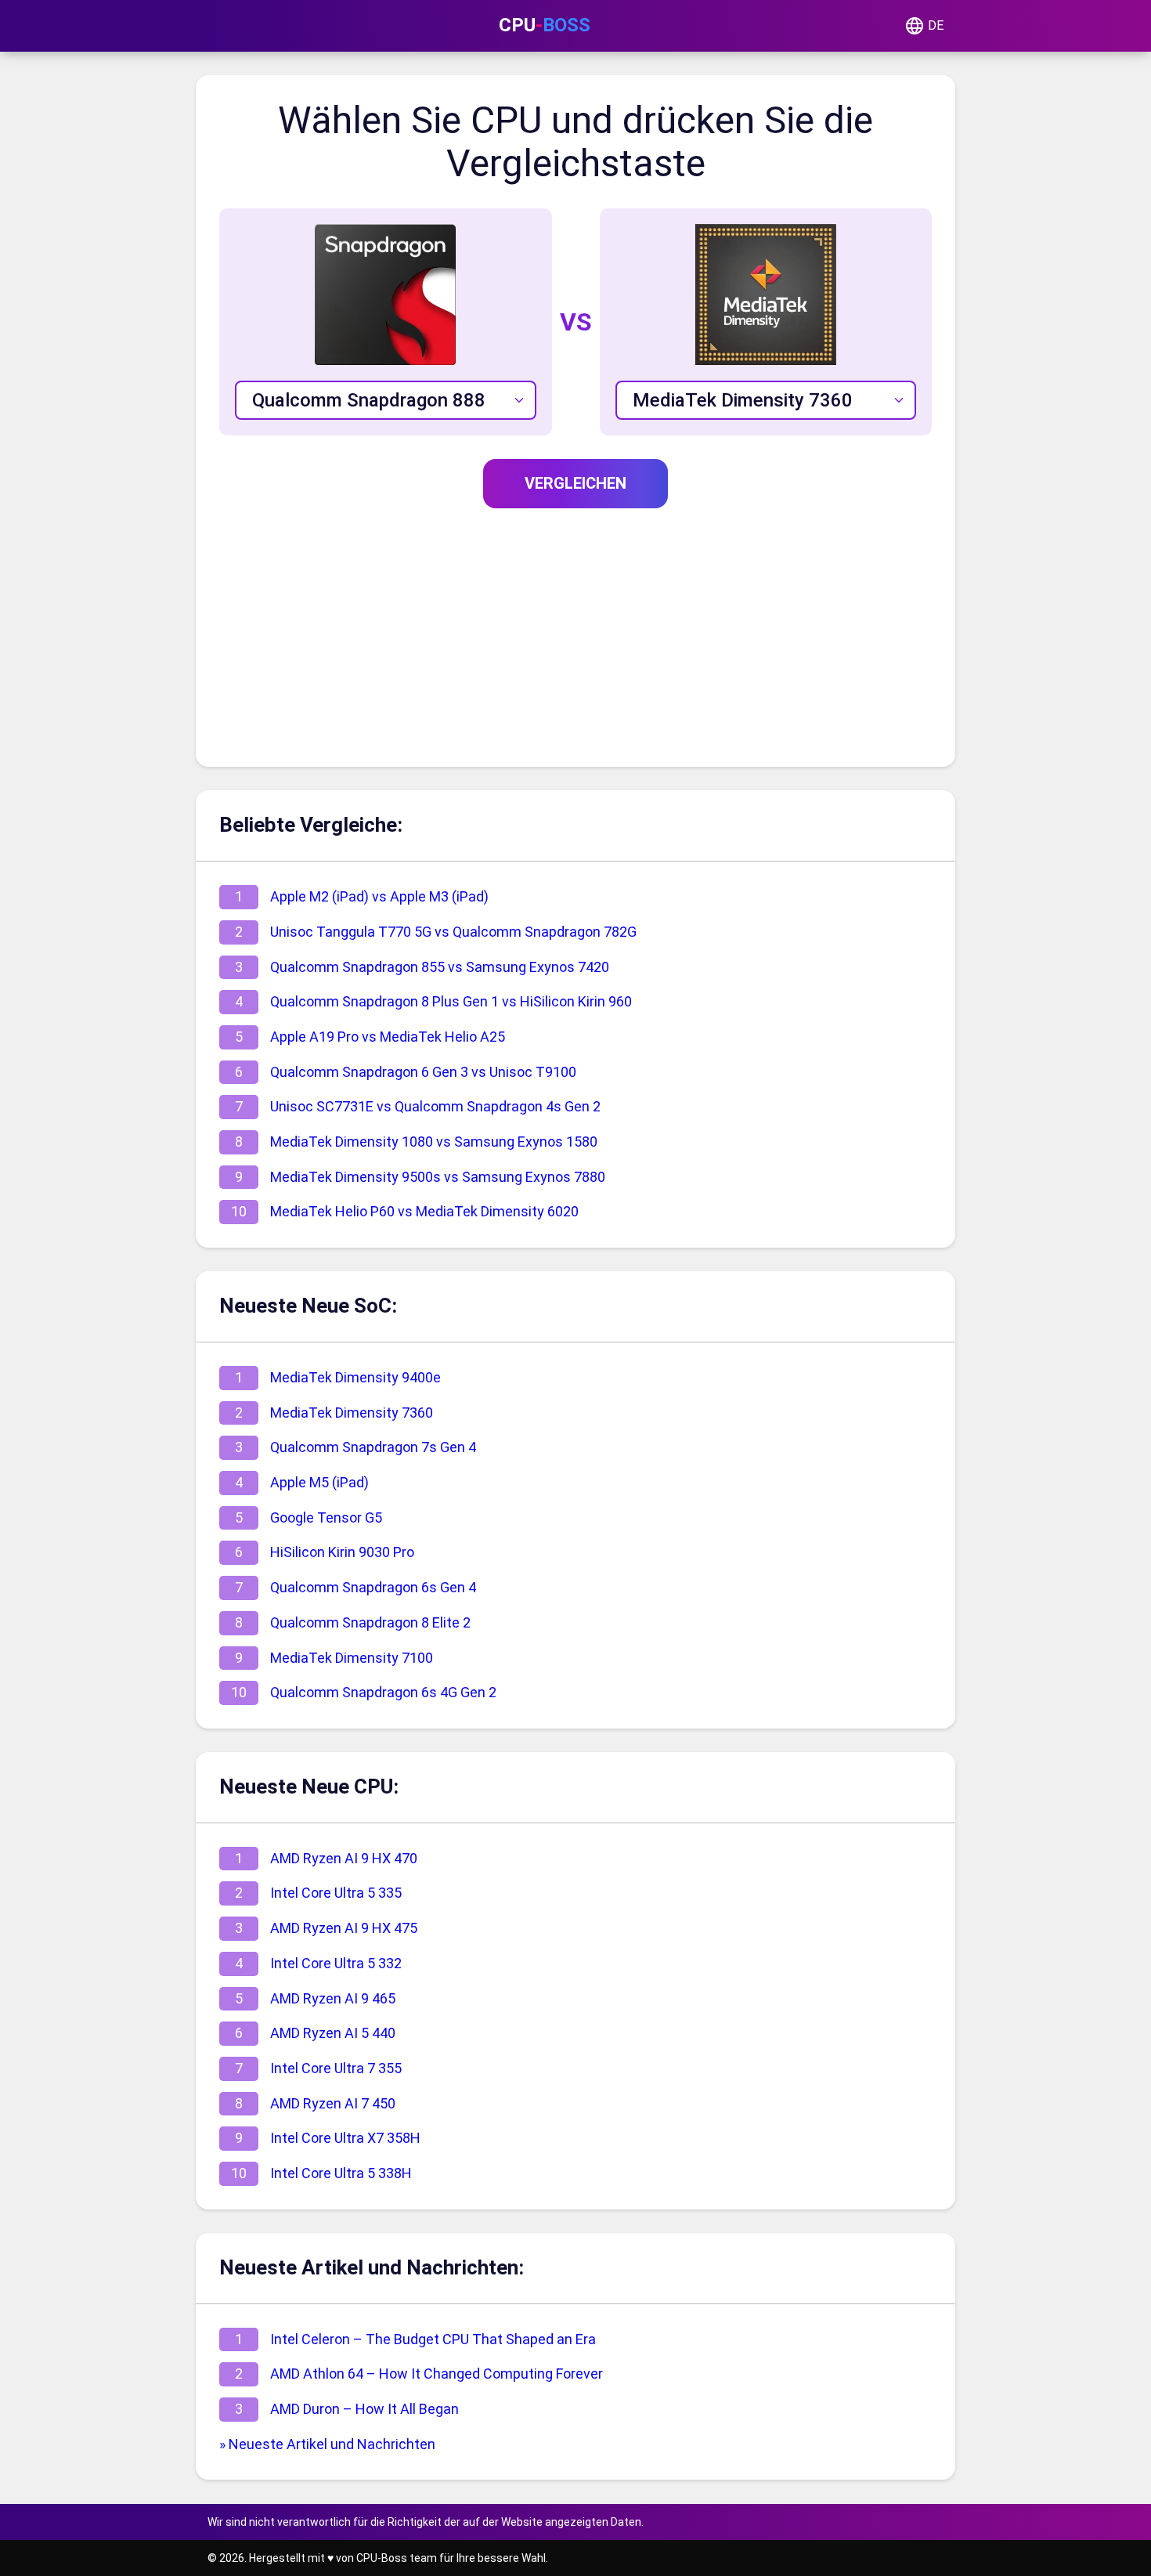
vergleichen (575, 483)
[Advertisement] (575, 626)
